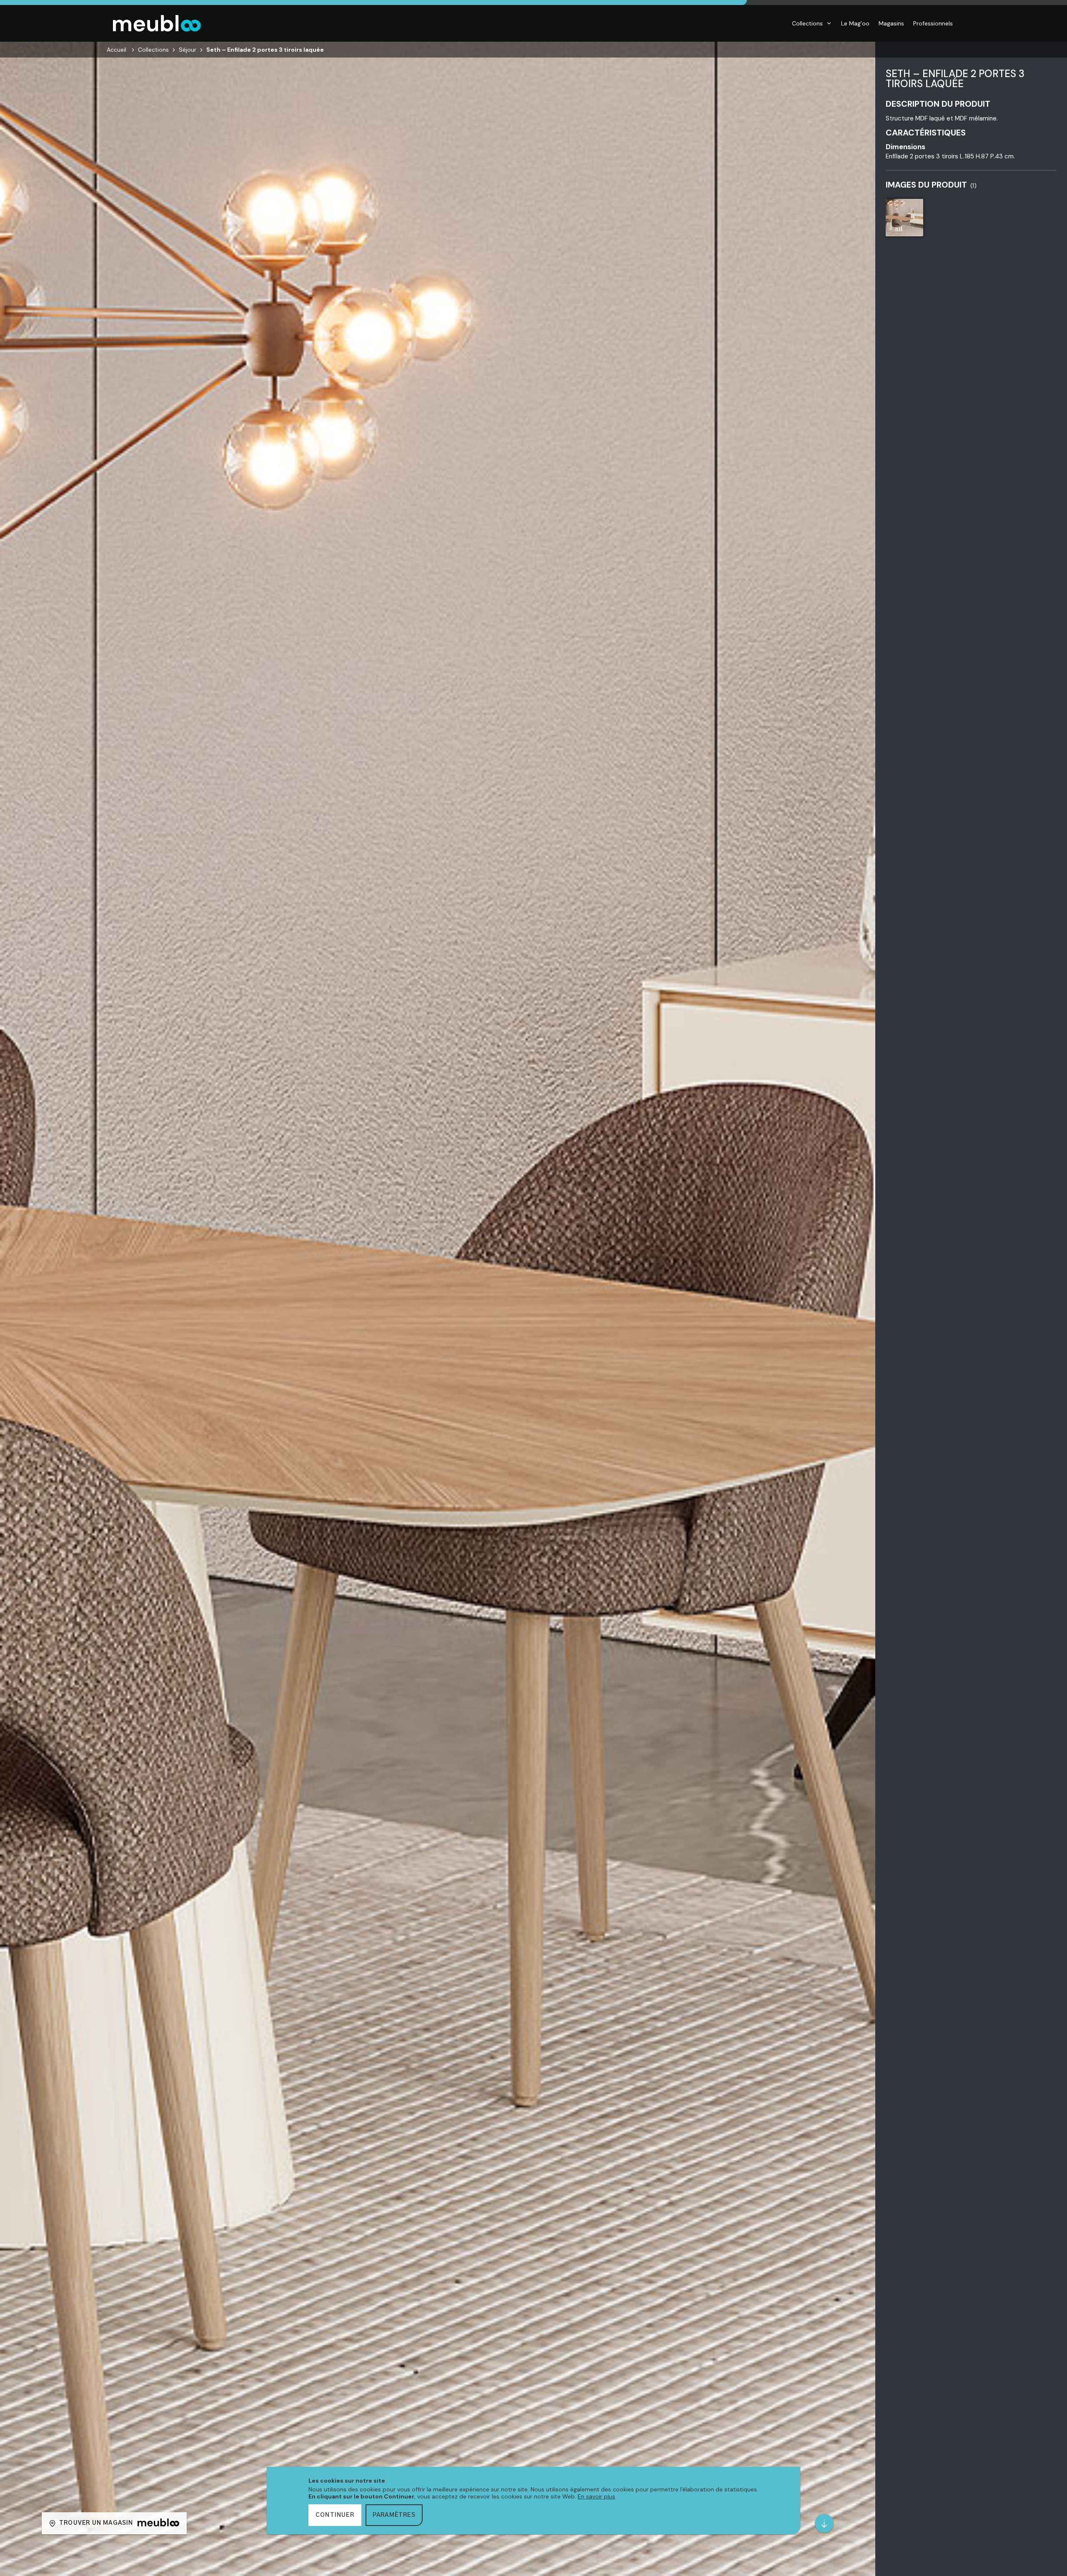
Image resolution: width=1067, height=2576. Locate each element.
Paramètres (394, 2515)
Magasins (891, 23)
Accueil (116, 50)
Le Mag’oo (855, 23)
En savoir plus (596, 2496)
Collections (807, 23)
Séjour (188, 50)
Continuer (335, 2515)
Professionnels (933, 23)
